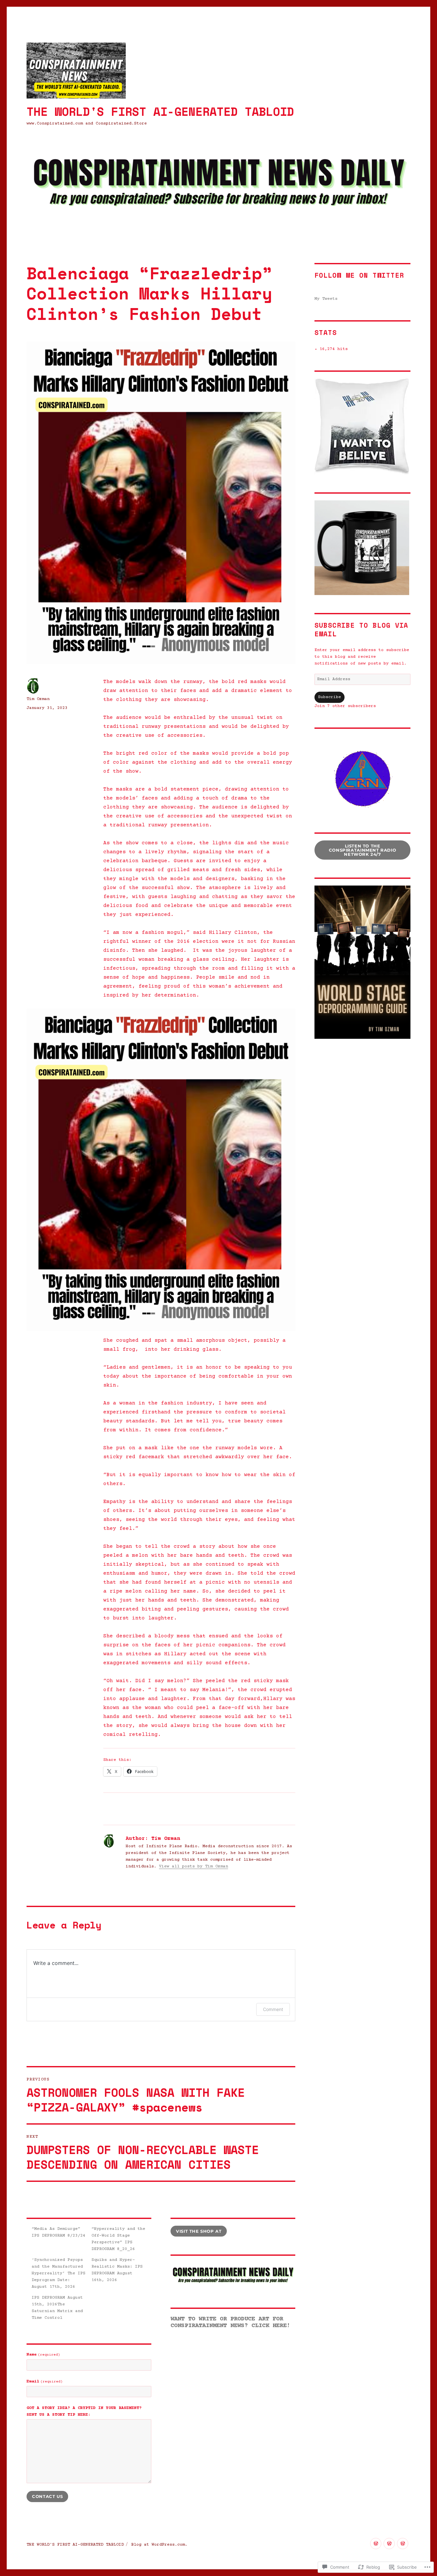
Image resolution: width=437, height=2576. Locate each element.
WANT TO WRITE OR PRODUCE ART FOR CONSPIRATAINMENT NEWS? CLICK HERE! (230, 2322)
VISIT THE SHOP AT (199, 2231)
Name (43, 2355)
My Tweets (326, 299)
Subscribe (330, 697)
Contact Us (47, 2496)
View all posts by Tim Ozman (194, 1866)
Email (45, 2381)
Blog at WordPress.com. (159, 2545)
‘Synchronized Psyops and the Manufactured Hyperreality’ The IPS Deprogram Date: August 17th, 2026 (59, 2273)
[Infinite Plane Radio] (376, 2544)
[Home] (389, 2544)
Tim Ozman (38, 699)
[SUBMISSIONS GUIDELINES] (403, 2544)
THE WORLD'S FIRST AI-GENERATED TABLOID (160, 111)
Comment (273, 2009)
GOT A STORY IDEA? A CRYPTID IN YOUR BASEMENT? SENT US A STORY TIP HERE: (84, 2411)
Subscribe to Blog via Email (361, 630)
